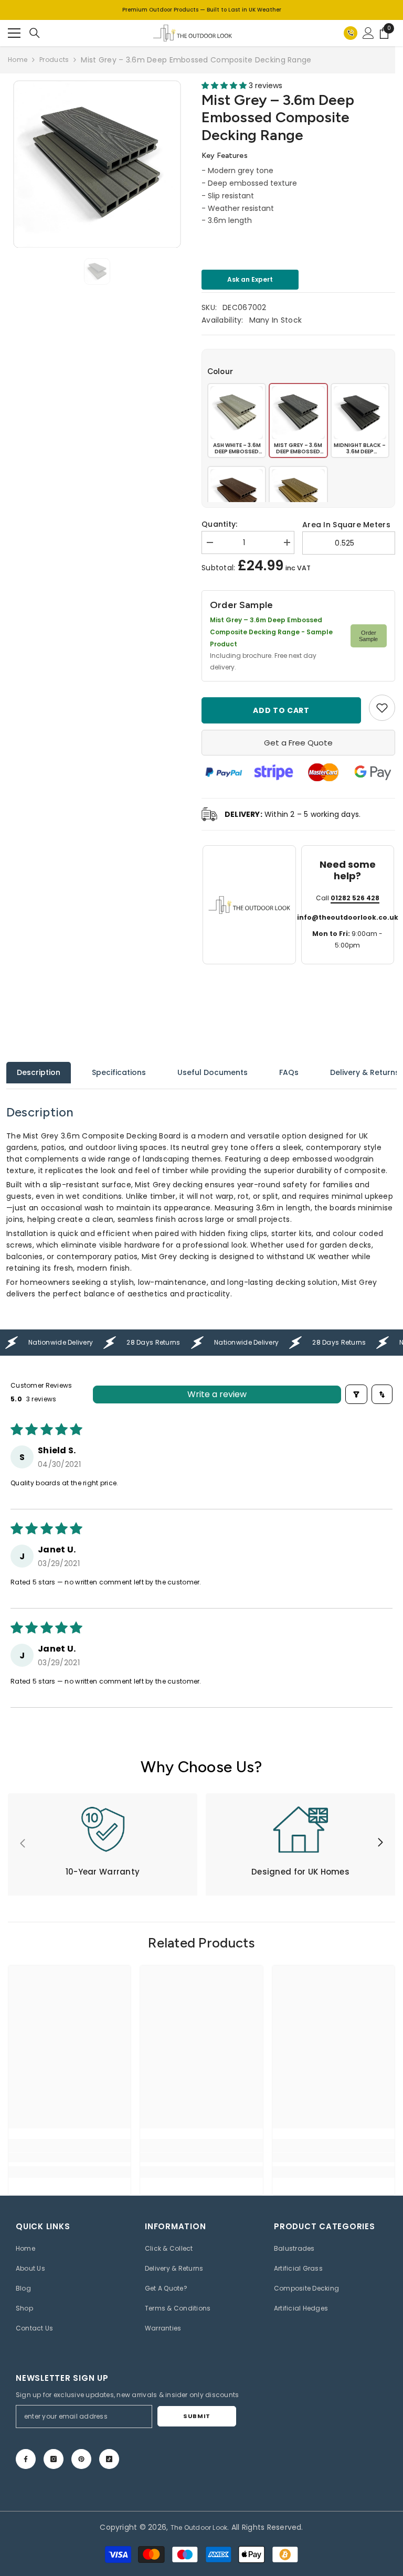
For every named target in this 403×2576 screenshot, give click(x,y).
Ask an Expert (250, 279)
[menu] (14, 33)
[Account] (368, 33)
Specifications (119, 1072)
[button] (225, 86)
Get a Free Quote (298, 743)
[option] (97, 164)
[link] (382, 708)
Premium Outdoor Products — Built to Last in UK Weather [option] (202, 10)
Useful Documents (213, 1072)
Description (39, 1072)
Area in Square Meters (346, 525)
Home (18, 60)
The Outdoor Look (199, 2527)
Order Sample (368, 636)
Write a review (217, 1394)
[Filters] (356, 1394)
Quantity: (220, 524)
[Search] (35, 33)
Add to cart (283, 710)
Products (54, 60)
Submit (197, 2416)
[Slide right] (380, 1843)
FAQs (289, 1072)
